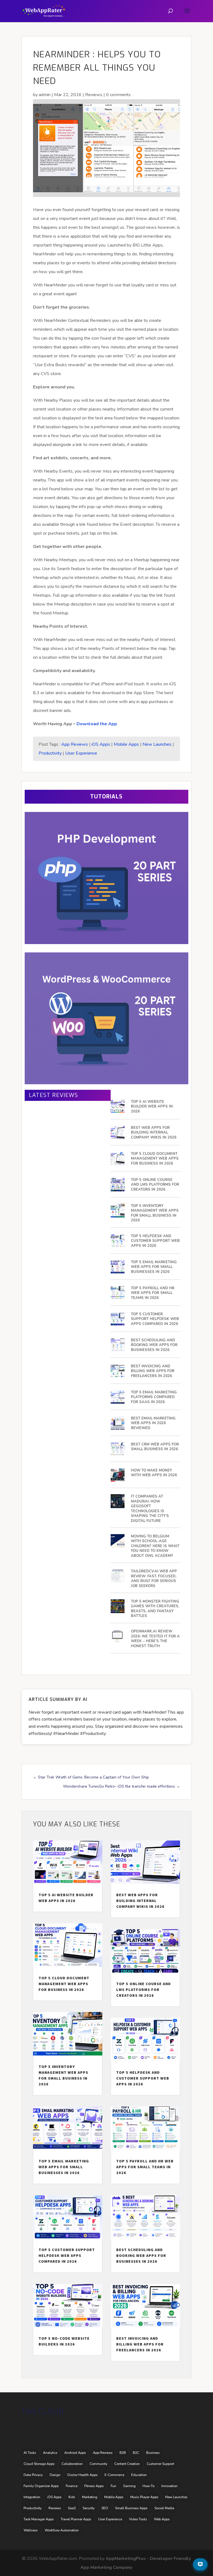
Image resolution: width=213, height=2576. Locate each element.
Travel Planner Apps (76, 2519)
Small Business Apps (131, 2508)
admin (45, 95)
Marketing (90, 2497)
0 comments (118, 95)
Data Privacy (33, 2475)
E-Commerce (114, 2475)
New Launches (157, 744)
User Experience (81, 753)
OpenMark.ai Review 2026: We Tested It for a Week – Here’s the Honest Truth (155, 1639)
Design (55, 2475)
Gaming (129, 2486)
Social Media (164, 2508)
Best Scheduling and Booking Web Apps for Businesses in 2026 (154, 1345)
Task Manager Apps (39, 2519)
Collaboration (72, 2464)
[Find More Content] (200, 2564)
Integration (32, 2497)
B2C (136, 2453)
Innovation (169, 2486)
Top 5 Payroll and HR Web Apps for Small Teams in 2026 (153, 1293)
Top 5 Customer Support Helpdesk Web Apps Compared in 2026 (155, 1319)
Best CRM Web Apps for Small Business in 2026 (155, 1447)
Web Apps (162, 2519)
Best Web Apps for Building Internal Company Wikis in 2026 (154, 1133)
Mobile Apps (126, 744)
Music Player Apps (144, 2497)
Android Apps (75, 2453)
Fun (113, 2486)
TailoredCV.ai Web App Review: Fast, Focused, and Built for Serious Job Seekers (154, 1579)
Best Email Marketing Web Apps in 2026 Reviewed (153, 1423)
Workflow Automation (62, 2530)
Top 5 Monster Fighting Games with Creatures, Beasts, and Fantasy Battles (155, 1609)
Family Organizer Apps (41, 2486)
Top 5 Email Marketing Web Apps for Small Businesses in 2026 (154, 1267)
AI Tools (30, 2453)
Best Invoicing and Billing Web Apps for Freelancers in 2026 (153, 1371)
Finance (72, 2486)
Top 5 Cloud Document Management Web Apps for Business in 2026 (155, 1159)
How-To (149, 2486)
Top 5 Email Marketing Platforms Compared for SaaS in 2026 (154, 1397)
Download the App (97, 724)
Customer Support (160, 2464)
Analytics (50, 2453)
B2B (123, 2453)
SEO (105, 2508)
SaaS (72, 2508)
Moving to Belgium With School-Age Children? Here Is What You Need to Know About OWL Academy (155, 1546)
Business (153, 2453)
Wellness (31, 2530)
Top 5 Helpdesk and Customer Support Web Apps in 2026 (155, 1241)
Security (89, 2508)
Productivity (50, 753)
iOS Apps (101, 744)
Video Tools (138, 2519)
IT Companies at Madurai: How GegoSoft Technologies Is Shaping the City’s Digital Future (150, 1509)
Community (98, 2464)
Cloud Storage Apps (39, 2464)
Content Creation (127, 2464)
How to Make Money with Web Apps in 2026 (154, 1473)
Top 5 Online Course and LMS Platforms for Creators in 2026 (155, 1185)
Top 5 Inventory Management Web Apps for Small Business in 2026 (155, 1213)
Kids (72, 2497)
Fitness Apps (94, 2486)
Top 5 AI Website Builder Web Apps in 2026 (152, 1107)
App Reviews (75, 744)
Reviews (94, 95)
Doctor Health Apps (83, 2475)
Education (139, 2475)
